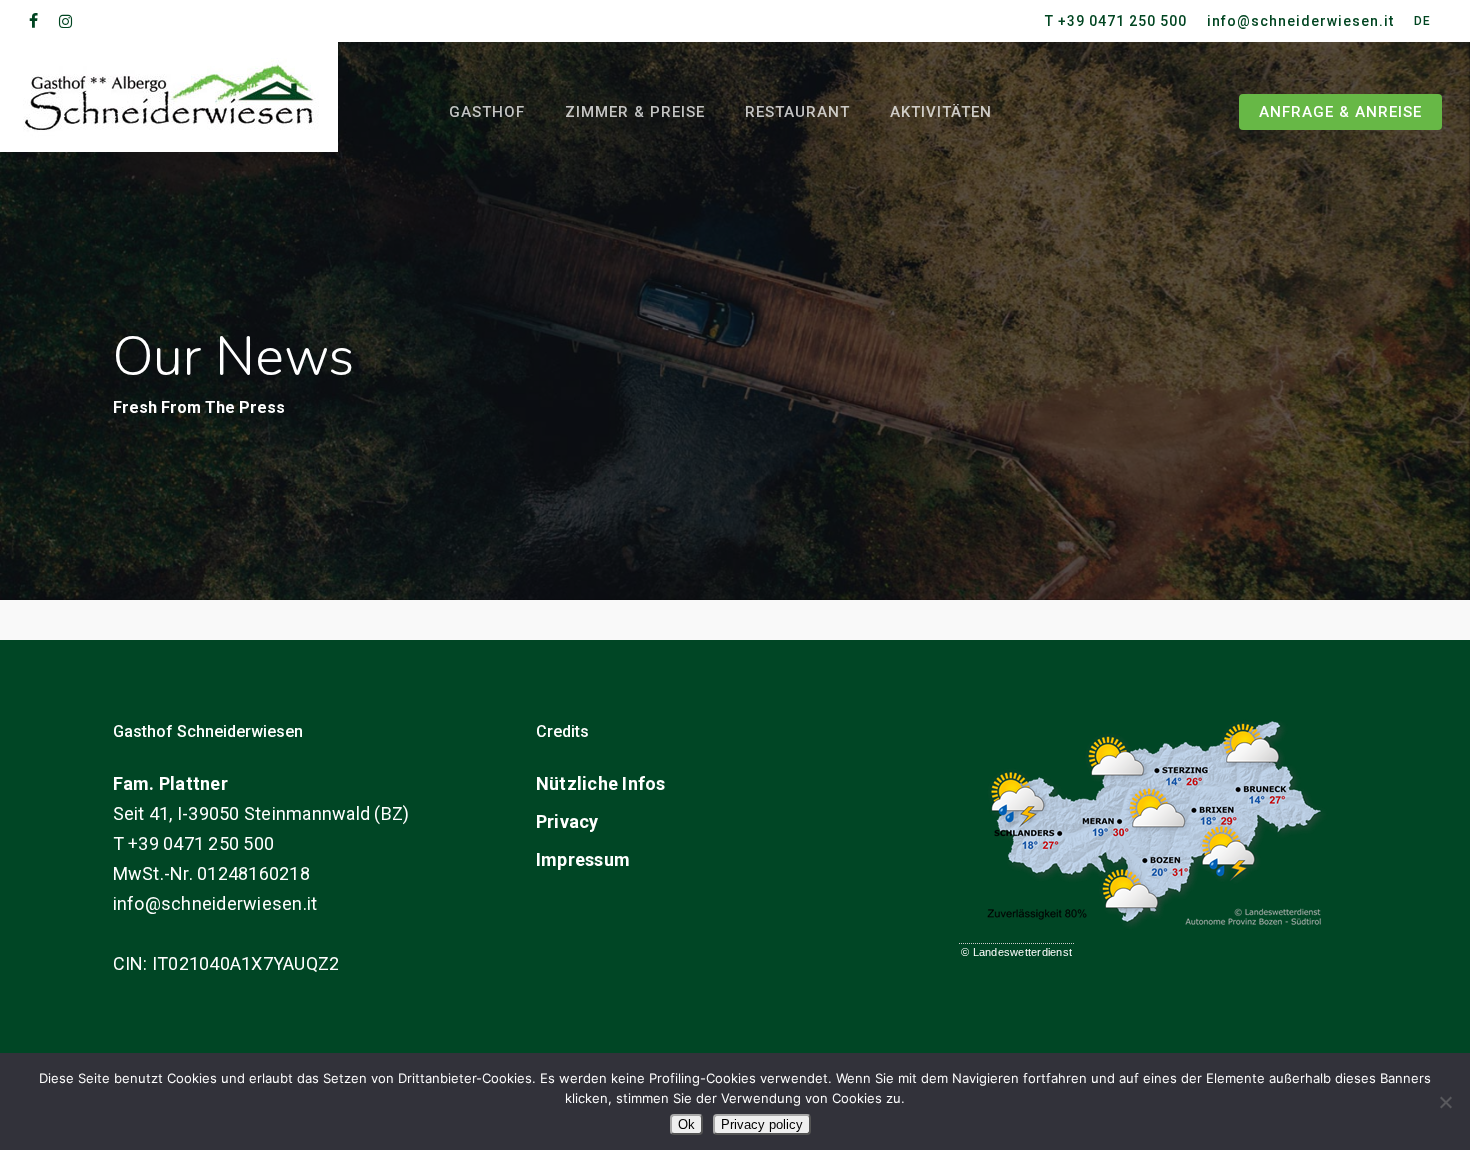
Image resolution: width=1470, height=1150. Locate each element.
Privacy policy (762, 1124)
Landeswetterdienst (1023, 952)
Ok (686, 1124)
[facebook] (34, 21)
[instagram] (66, 21)
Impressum (583, 859)
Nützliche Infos (601, 783)
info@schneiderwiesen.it (215, 903)
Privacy (567, 821)
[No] (1445, 1102)
